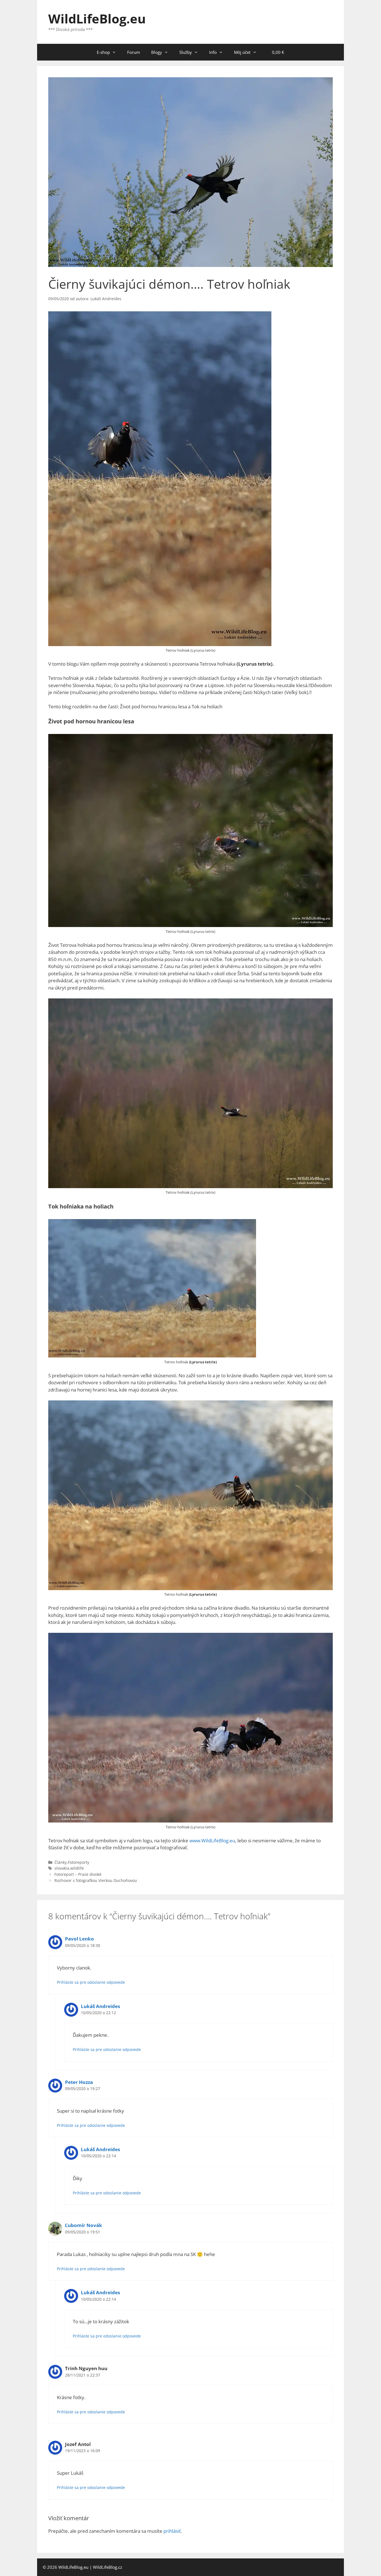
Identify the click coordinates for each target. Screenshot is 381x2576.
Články (61, 1862)
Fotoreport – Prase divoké (78, 1874)
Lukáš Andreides (100, 2006)
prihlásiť (172, 2531)
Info (213, 52)
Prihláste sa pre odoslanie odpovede (91, 1982)
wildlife (77, 1868)
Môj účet (242, 52)
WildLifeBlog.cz (108, 2567)
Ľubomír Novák (84, 2225)
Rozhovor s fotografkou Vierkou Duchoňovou (96, 1880)
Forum (134, 52)
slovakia (62, 1868)
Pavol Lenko (79, 1939)
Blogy (157, 52)
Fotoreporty (79, 1862)
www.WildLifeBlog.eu (212, 1840)
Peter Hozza (79, 2082)
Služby (186, 52)
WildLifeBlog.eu (97, 19)
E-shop (103, 52)
